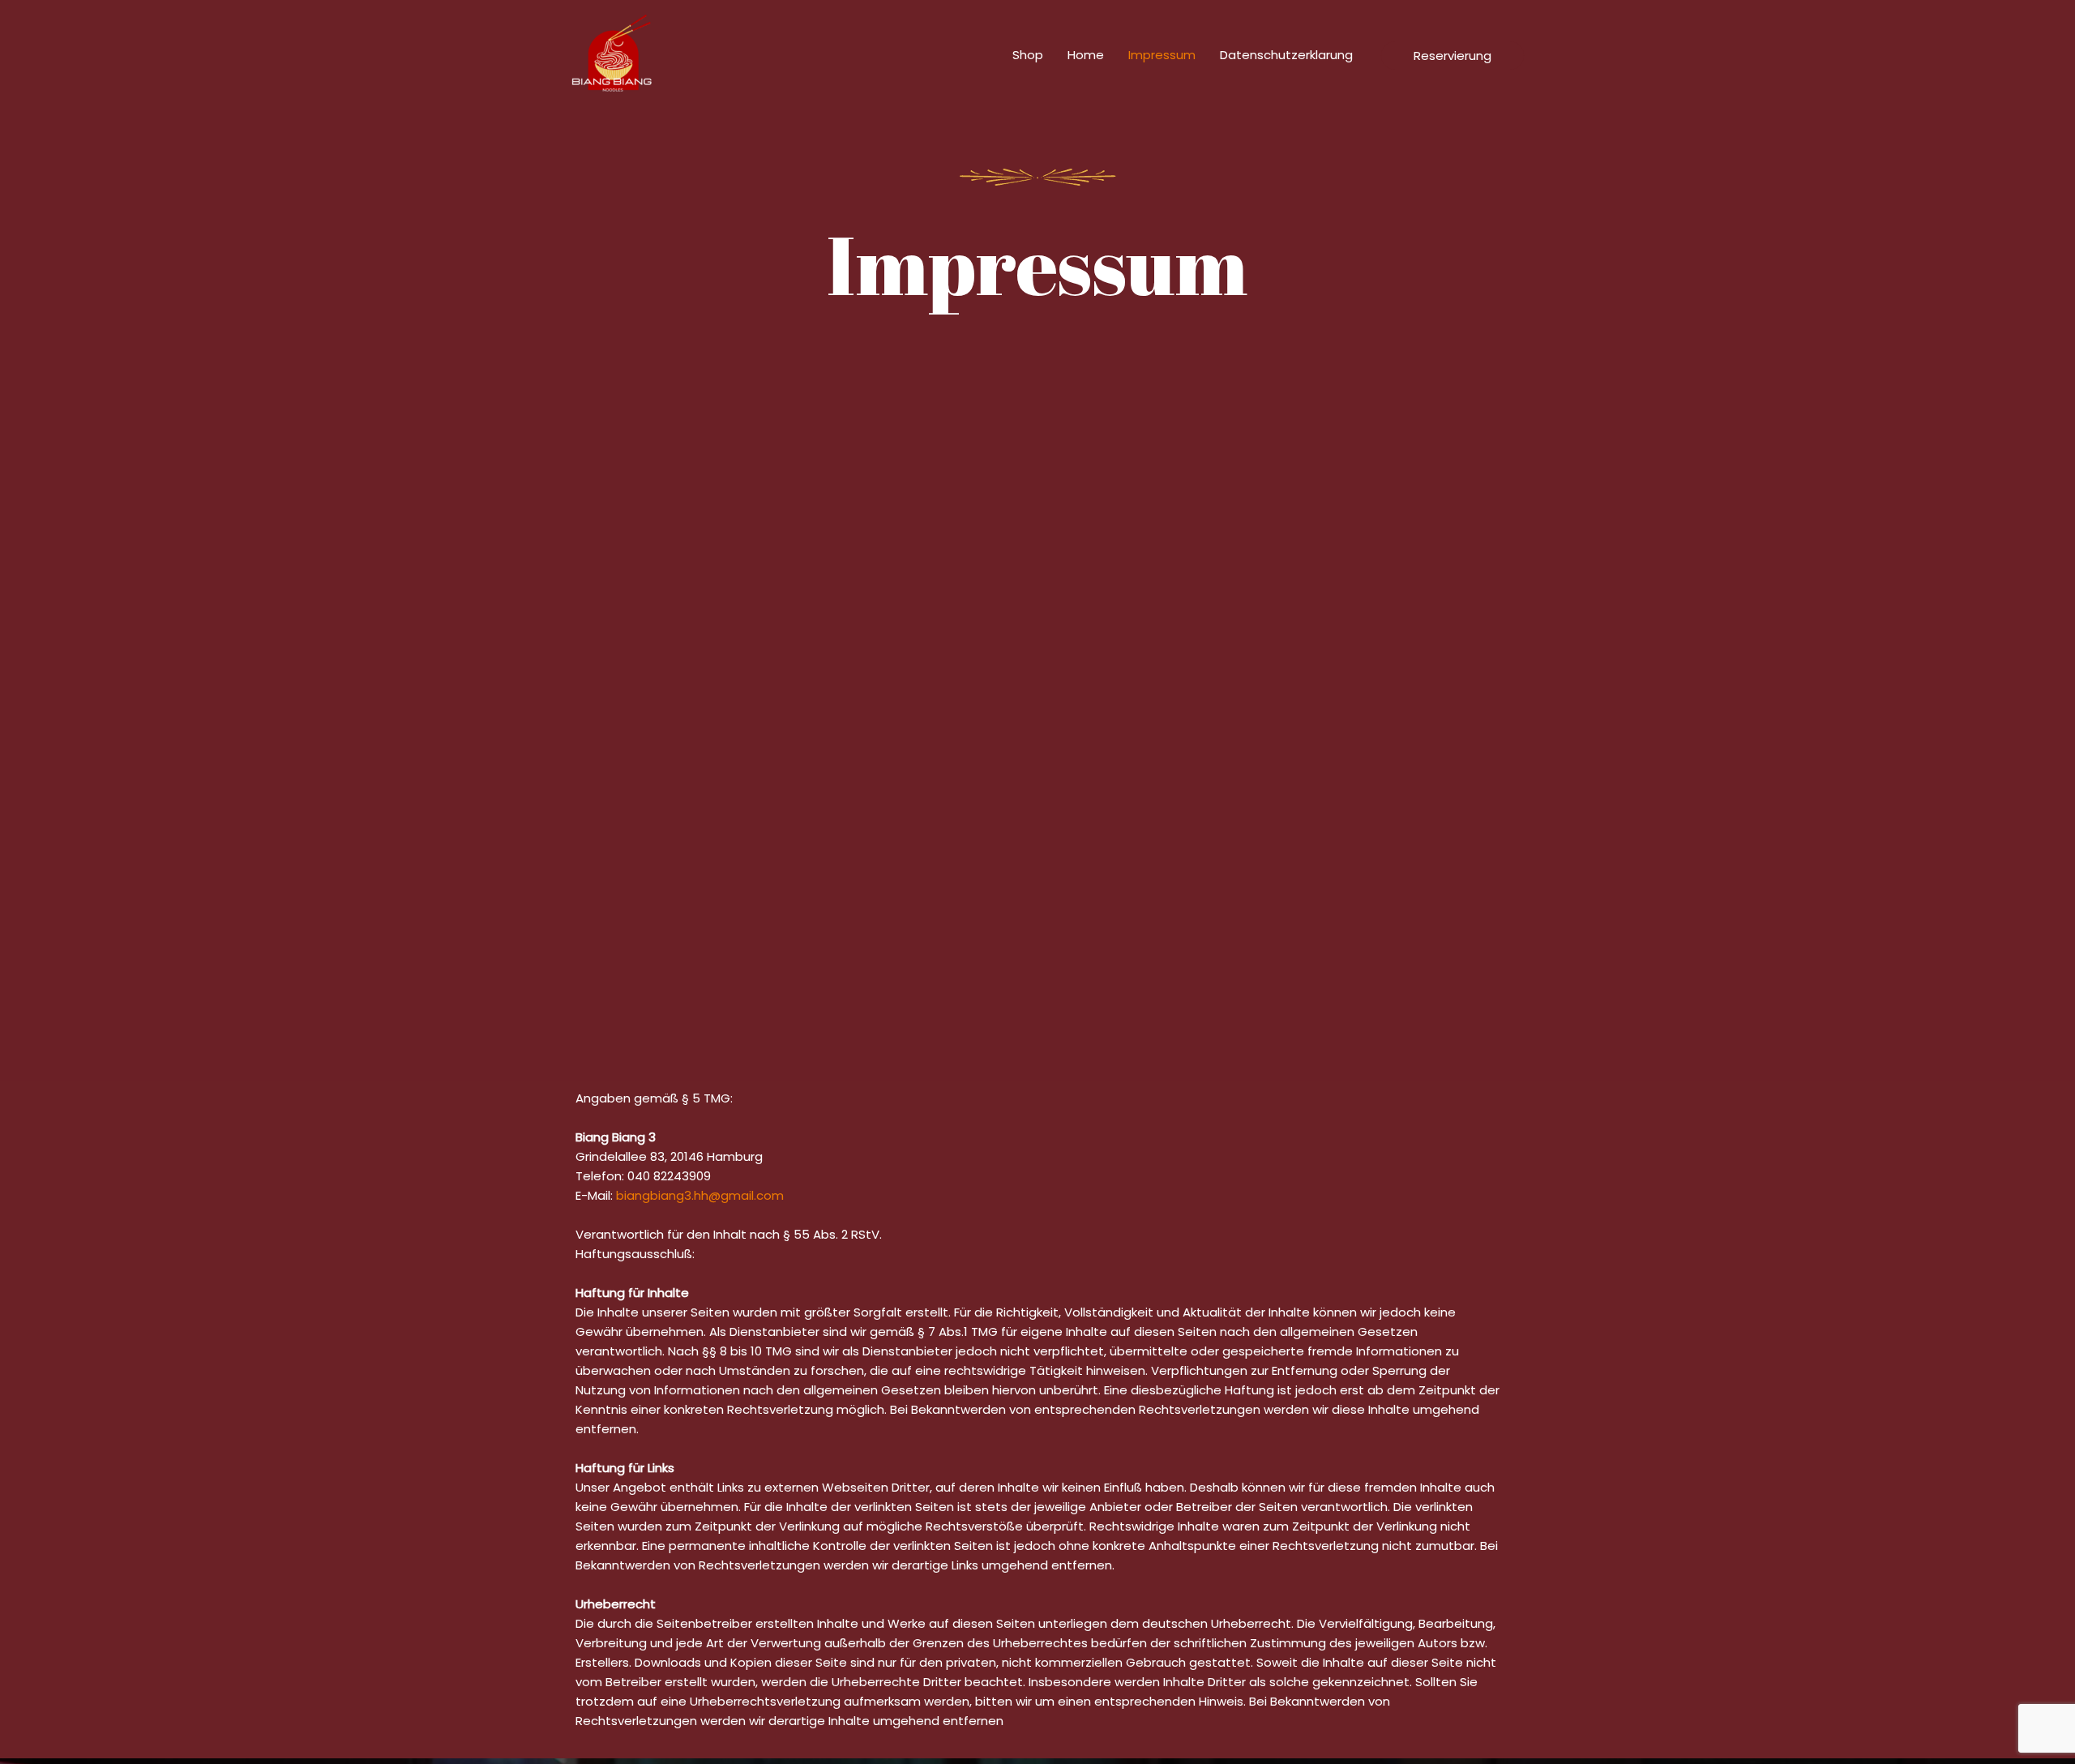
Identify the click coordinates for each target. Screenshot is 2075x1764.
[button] (1452, 56)
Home (1086, 55)
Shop (1028, 55)
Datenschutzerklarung (1286, 55)
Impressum (1162, 55)
